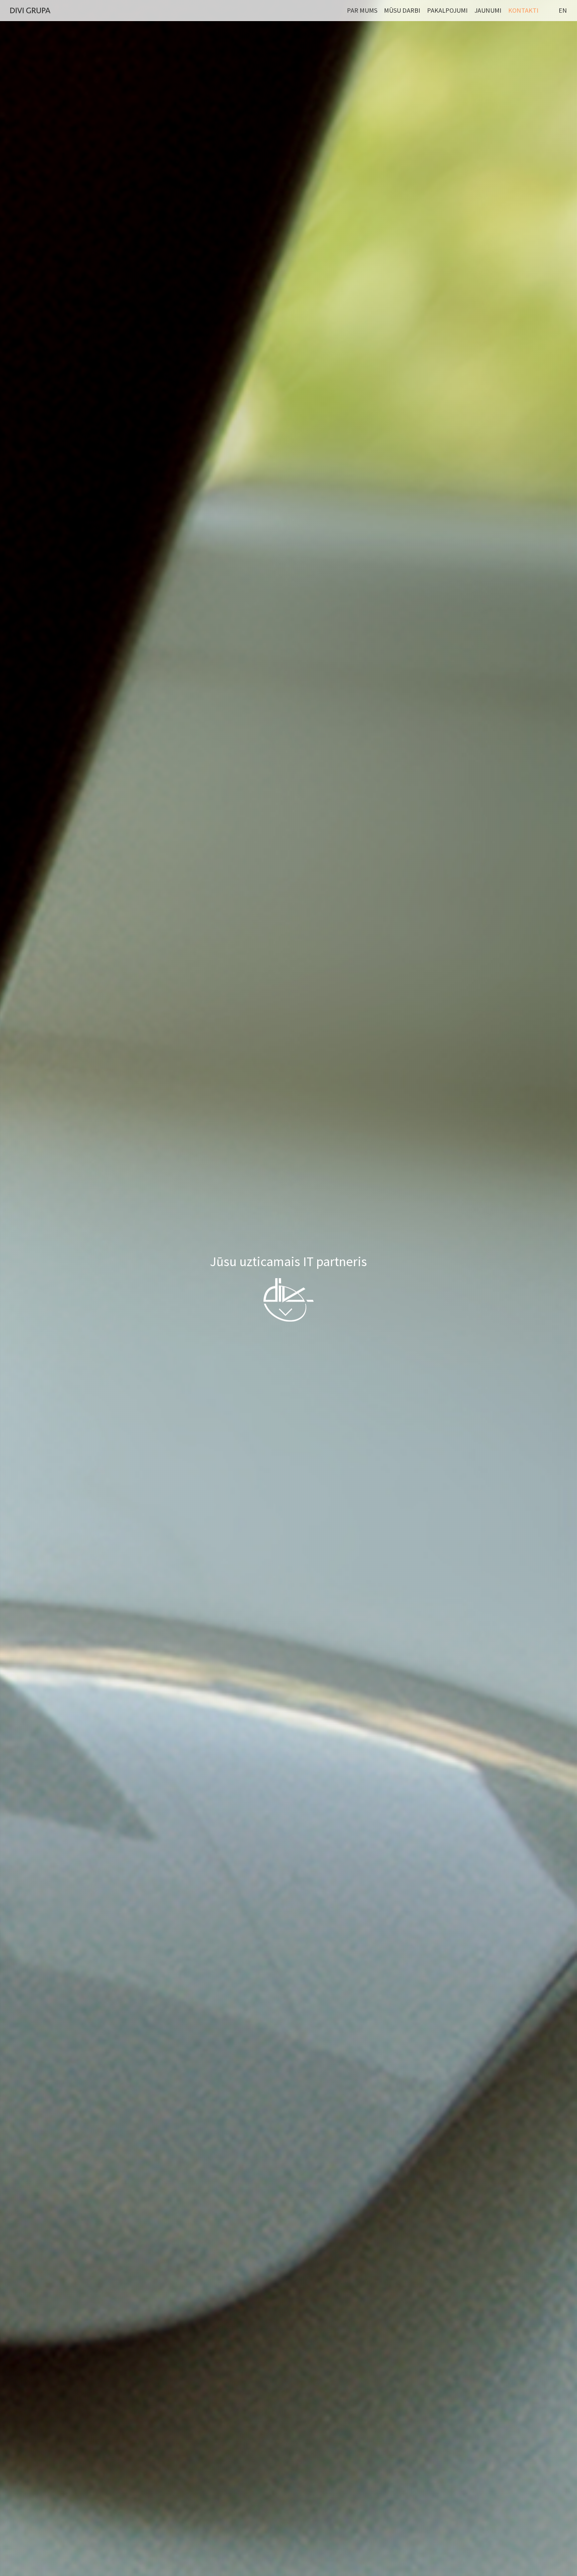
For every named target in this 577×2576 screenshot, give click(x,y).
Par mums (362, 10)
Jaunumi (488, 10)
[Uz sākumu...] (30, 10)
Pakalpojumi (447, 10)
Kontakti (523, 10)
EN (563, 10)
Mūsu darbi (402, 10)
